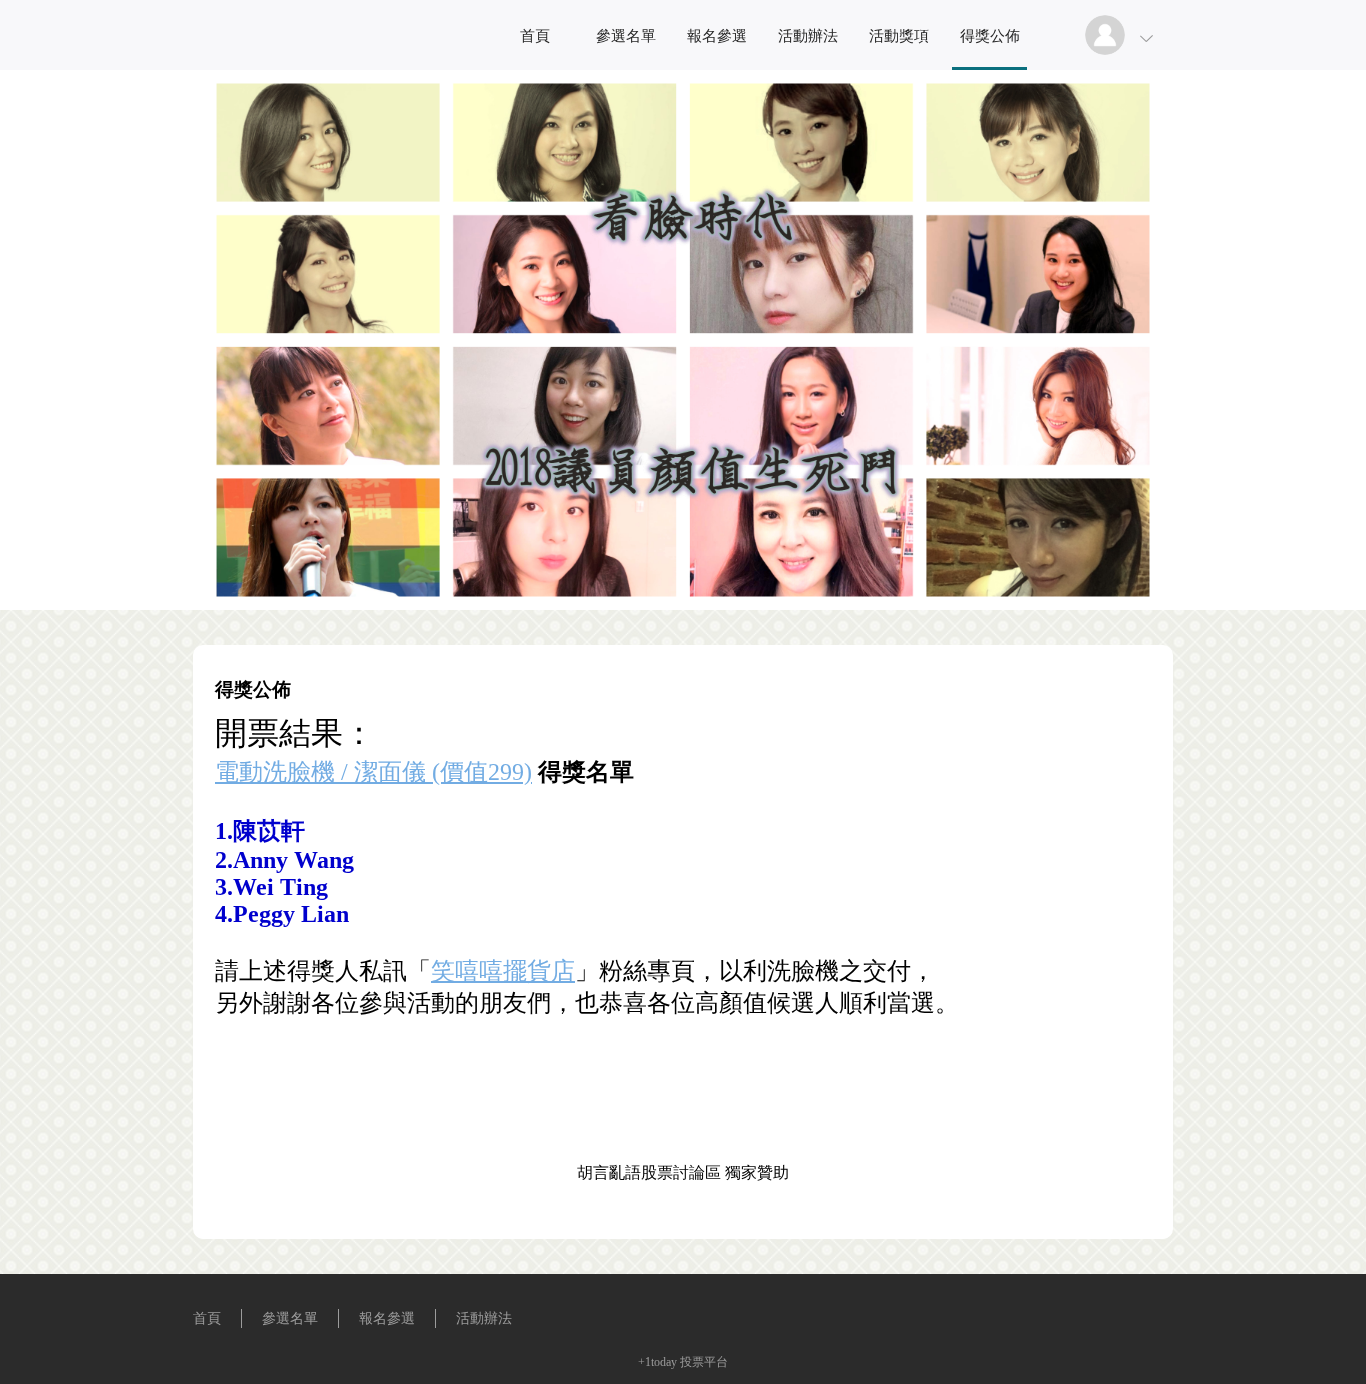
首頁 (535, 36)
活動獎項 (899, 36)
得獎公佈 (990, 36)
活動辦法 (808, 36)
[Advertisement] (683, 1114)
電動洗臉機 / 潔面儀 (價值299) (373, 772)
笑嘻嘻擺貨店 (503, 971)
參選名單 (626, 36)
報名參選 (717, 36)
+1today (657, 1362)
